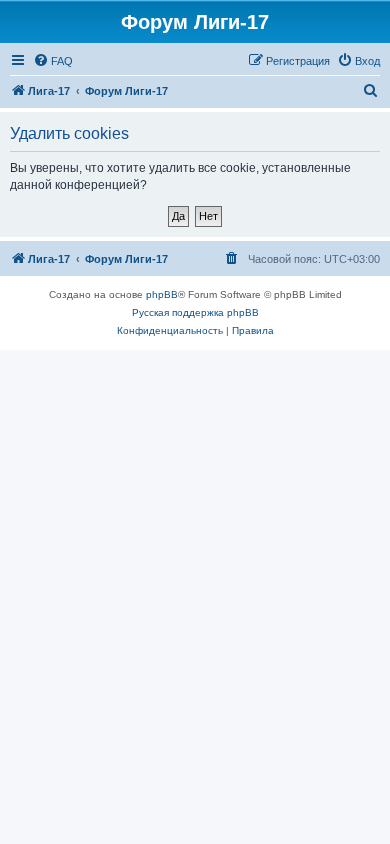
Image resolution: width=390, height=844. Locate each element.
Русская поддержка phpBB (195, 312)
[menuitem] (53, 61)
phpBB (162, 294)
